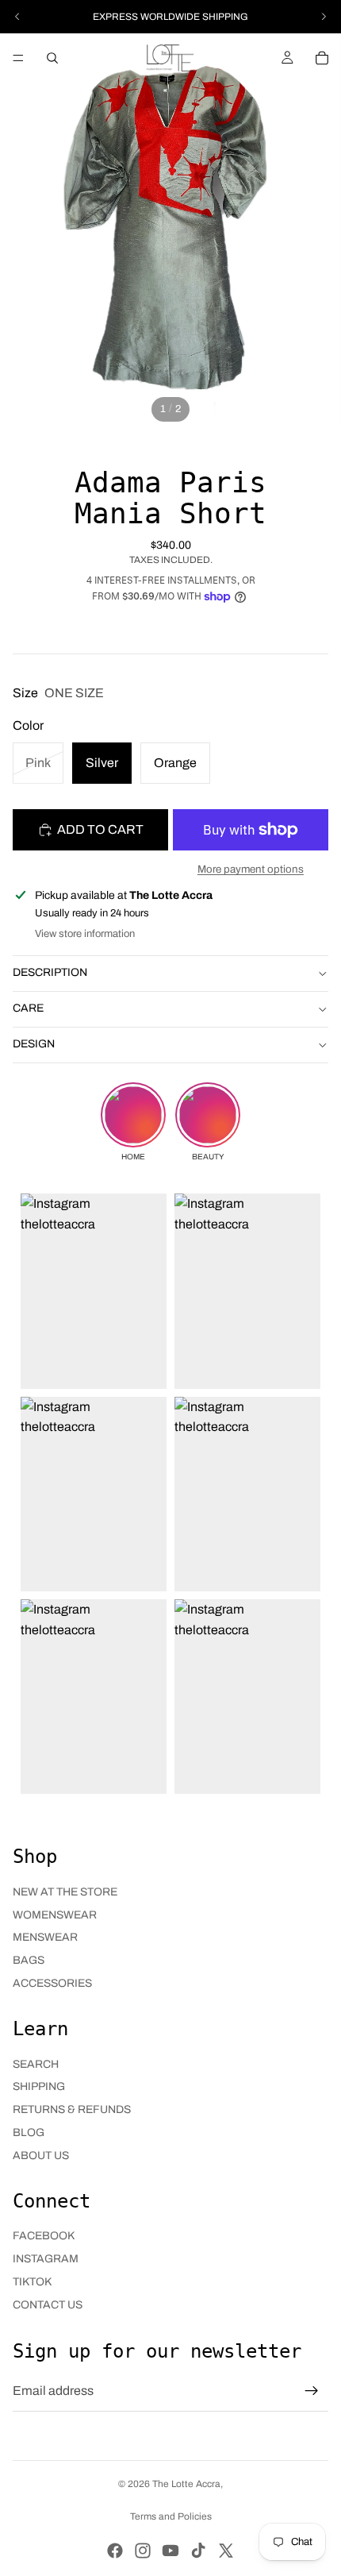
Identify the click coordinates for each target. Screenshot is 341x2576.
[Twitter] (226, 2551)
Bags (29, 1960)
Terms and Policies (171, 2516)
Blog (29, 2133)
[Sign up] (312, 2391)
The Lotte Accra (186, 2484)
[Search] (52, 58)
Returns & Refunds (72, 2109)
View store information (85, 934)
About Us (41, 2156)
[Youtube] (170, 2551)
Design (34, 1044)
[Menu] (18, 58)
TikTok (32, 2282)
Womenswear (55, 1915)
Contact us (48, 2305)
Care (28, 1008)
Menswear (45, 1937)
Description (50, 972)
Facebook (44, 2236)
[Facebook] (115, 2551)
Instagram (46, 2259)
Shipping (39, 2086)
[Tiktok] (198, 2551)
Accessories (52, 1983)
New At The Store (65, 1892)
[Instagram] (143, 2551)
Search (36, 2064)
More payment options (251, 869)
